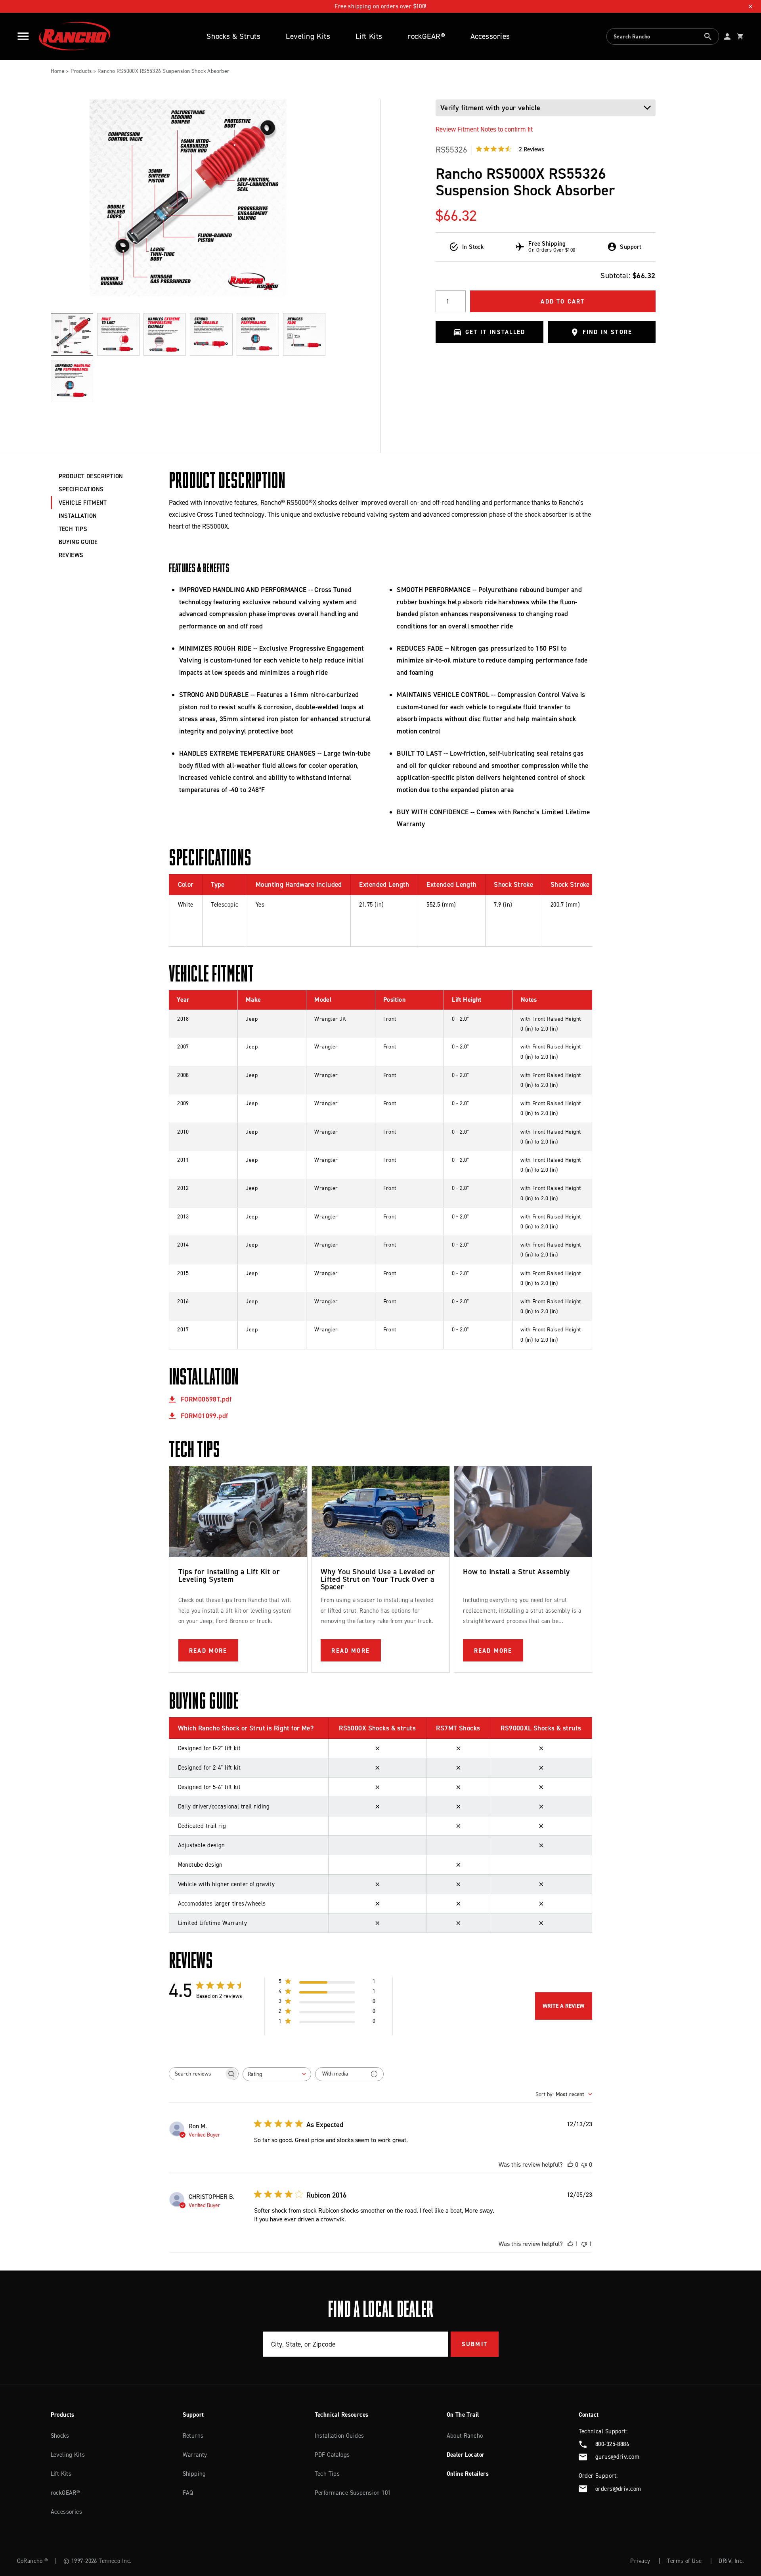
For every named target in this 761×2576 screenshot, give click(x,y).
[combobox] (663, 37)
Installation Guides (339, 2436)
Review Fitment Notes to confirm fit (484, 129)
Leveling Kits (308, 36)
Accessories (490, 36)
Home (58, 71)
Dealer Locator (466, 2455)
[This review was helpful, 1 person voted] (570, 2244)
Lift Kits (369, 36)
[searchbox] (197, 2074)
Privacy (640, 2561)
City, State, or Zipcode (303, 2344)
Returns (193, 2436)
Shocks (60, 2436)
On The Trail (463, 2415)
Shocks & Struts (233, 36)
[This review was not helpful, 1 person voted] (584, 2244)
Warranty (195, 2455)
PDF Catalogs (332, 2455)
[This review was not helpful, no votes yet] (584, 2164)
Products (81, 71)
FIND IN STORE (608, 332)
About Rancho (465, 2436)
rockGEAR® (426, 36)
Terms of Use (684, 2561)
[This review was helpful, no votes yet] (570, 2164)
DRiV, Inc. (731, 2561)
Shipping (194, 2474)
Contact (589, 2415)
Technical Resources (342, 2415)
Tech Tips (327, 2474)
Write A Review (563, 2006)
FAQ (188, 2493)
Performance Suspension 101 (353, 2493)
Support (193, 2415)
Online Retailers (468, 2474)
